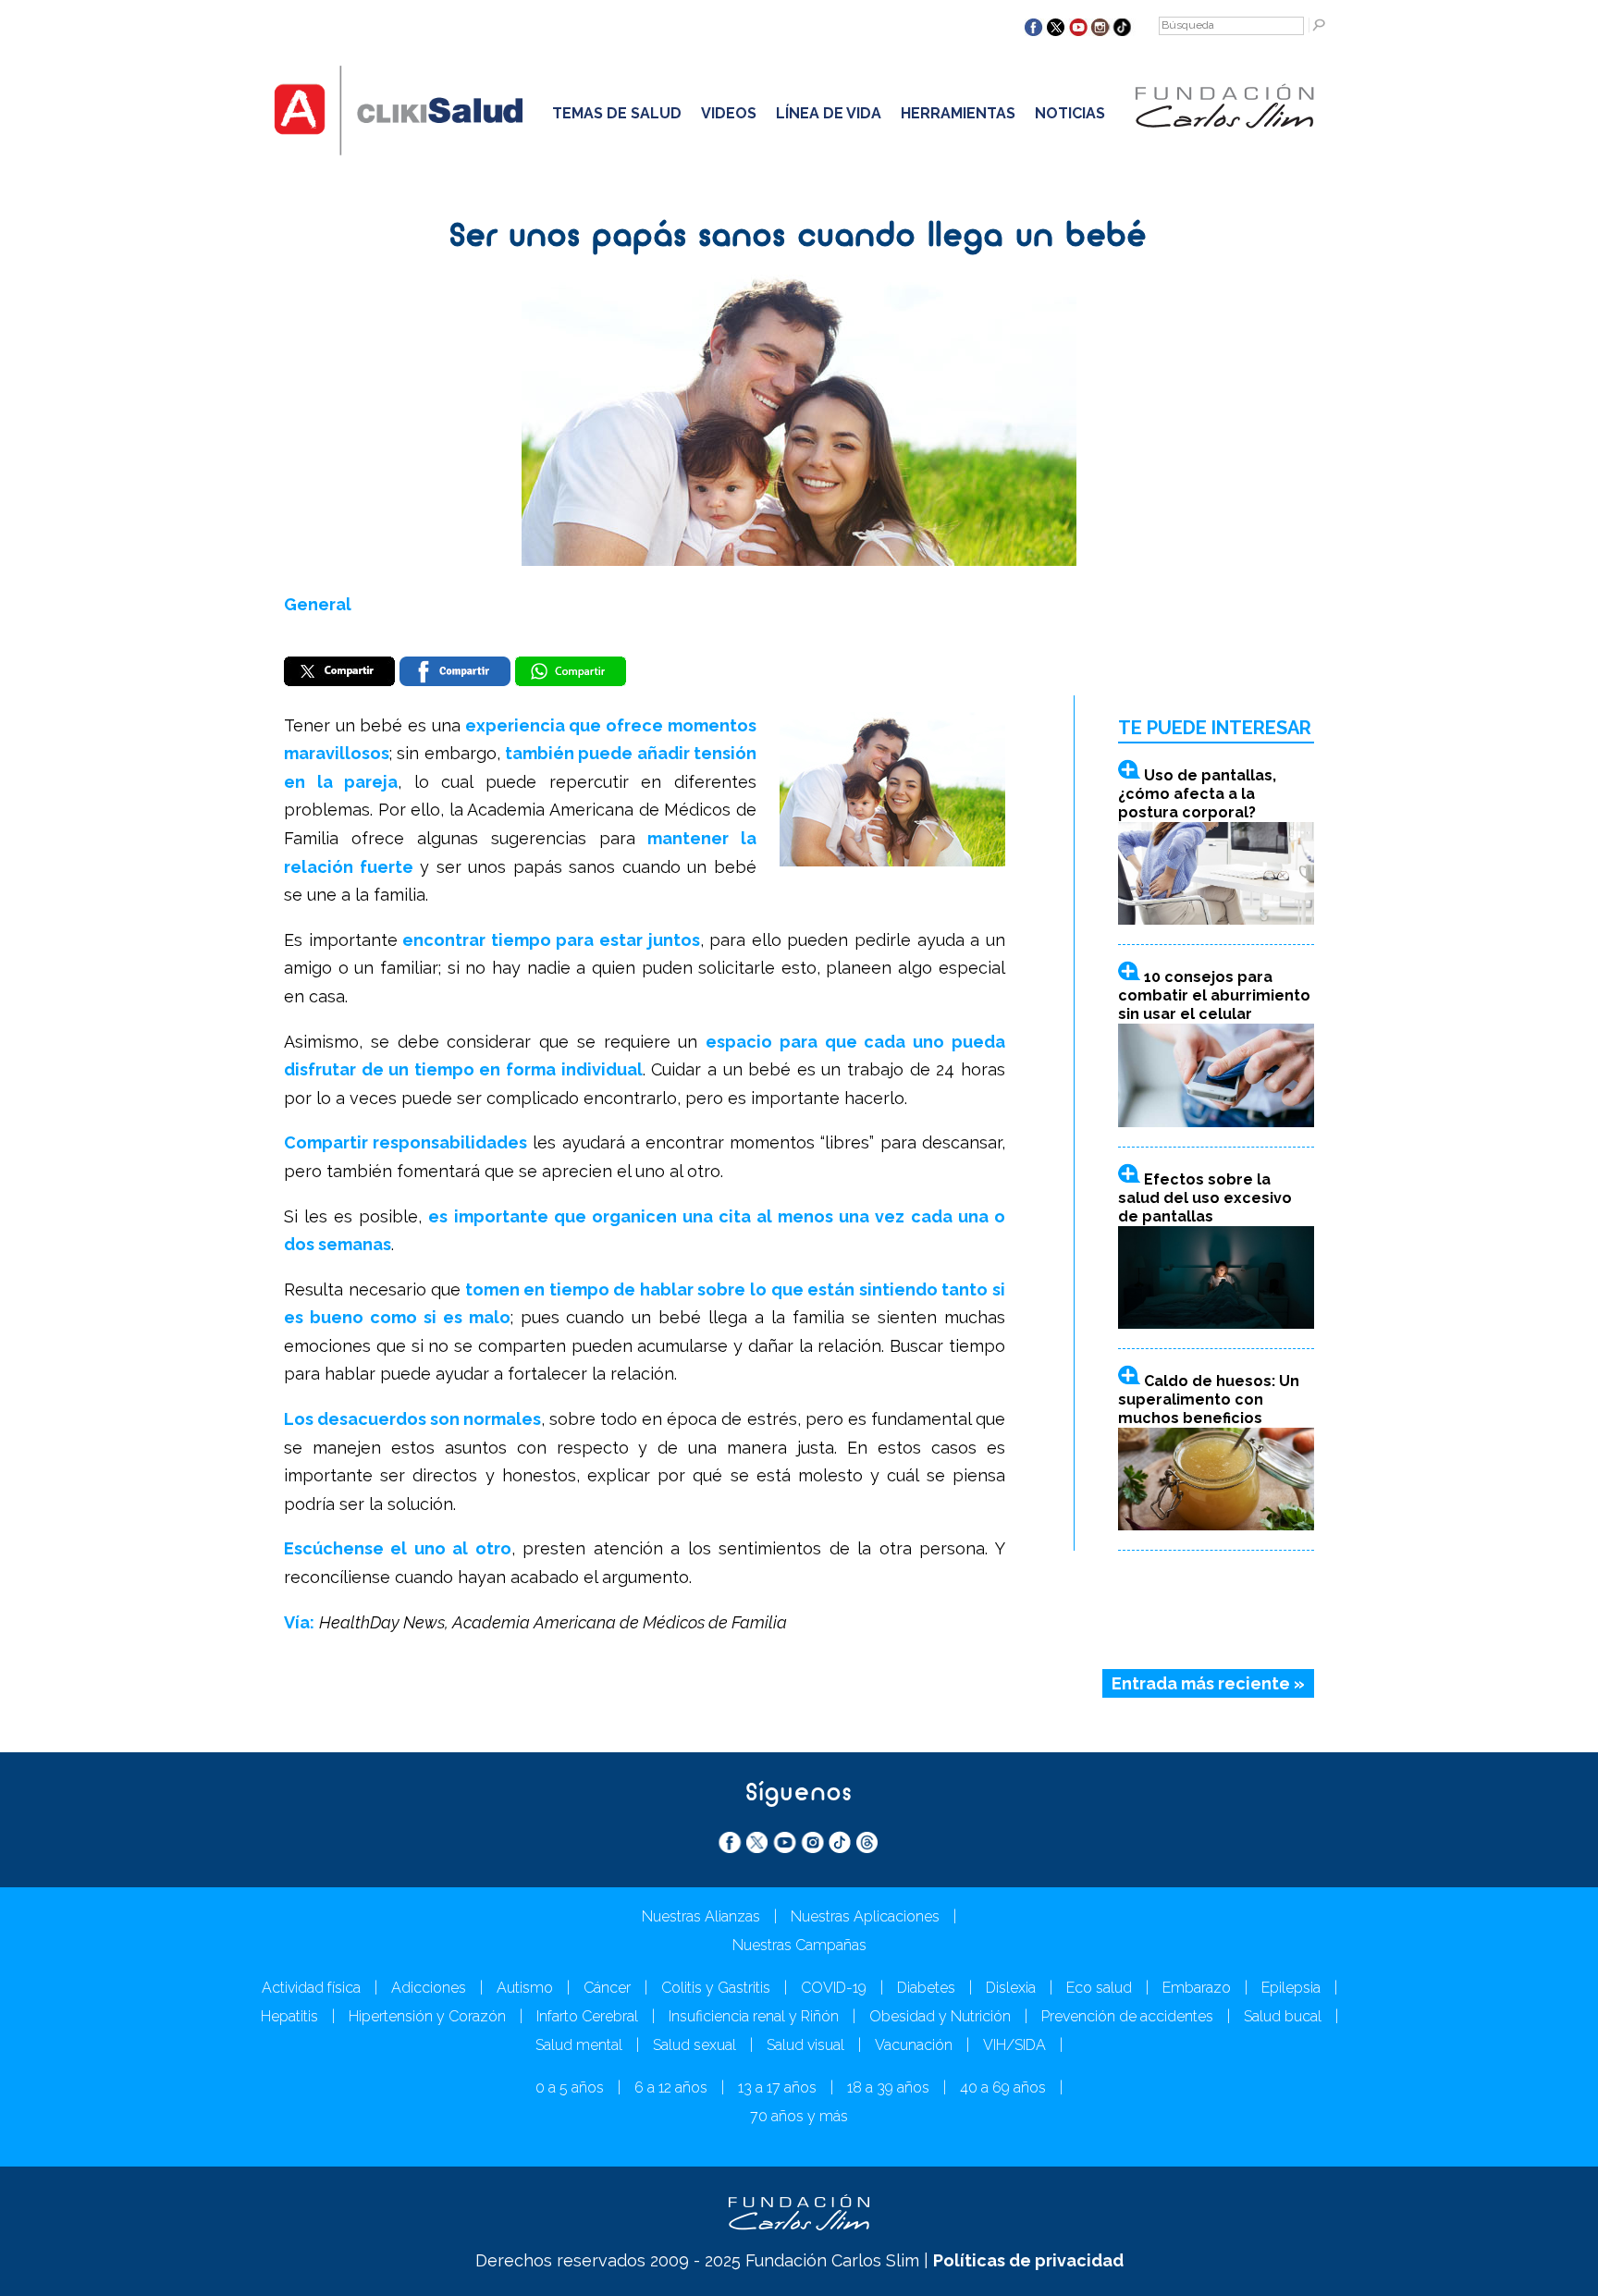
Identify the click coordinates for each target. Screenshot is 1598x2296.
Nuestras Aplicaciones (865, 1916)
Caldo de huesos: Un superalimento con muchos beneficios (1209, 1400)
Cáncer (607, 1988)
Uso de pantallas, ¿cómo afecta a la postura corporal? (1197, 794)
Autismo (525, 1988)
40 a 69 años (1003, 2087)
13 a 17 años (777, 2087)
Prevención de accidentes (1127, 2016)
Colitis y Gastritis (716, 1988)
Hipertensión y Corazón (427, 2016)
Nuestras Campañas (799, 1945)
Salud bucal (1283, 2016)
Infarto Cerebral (587, 2016)
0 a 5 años (570, 2087)
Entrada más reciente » (1208, 1683)
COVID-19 (834, 1988)
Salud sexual (695, 2045)
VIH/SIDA (1014, 2045)
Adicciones (429, 1988)
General (318, 604)
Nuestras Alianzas (701, 1916)
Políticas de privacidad (1028, 2260)
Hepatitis (289, 2016)
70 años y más (799, 2116)
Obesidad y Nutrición (940, 2016)
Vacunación (914, 2045)
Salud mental (579, 2045)
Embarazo (1197, 1988)
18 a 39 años (888, 2087)
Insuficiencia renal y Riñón (754, 2016)
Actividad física (311, 1988)
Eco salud (1099, 1988)
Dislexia (1011, 1988)
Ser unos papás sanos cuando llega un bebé (799, 238)
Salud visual (805, 2045)
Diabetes (926, 1988)
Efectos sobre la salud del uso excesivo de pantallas (1205, 1198)
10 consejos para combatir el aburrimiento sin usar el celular (1214, 995)
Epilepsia (1291, 1988)
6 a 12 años (671, 2087)
